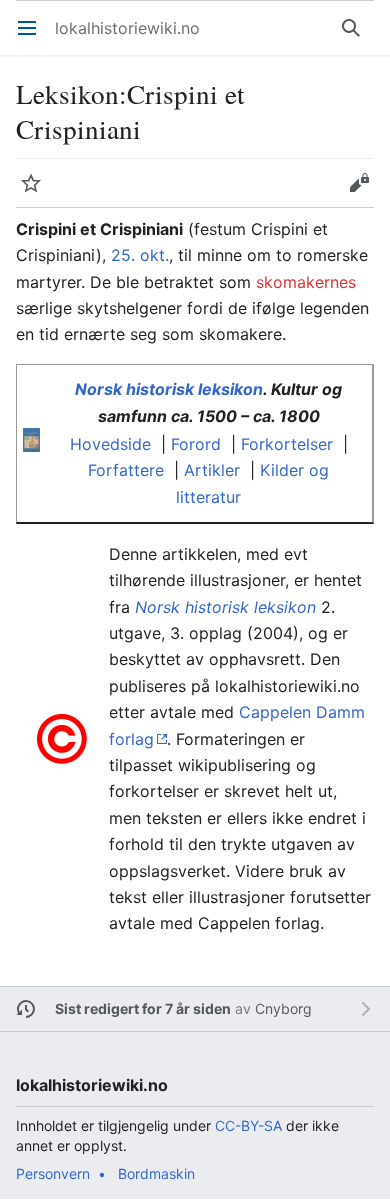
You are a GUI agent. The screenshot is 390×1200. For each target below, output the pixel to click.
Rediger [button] (365, 193)
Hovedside (110, 444)
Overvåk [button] (37, 193)
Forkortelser (287, 444)
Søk (355, 38)
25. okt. (140, 255)
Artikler (212, 470)
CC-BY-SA (248, 1125)
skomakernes (306, 282)
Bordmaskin (156, 1173)
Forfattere (126, 470)
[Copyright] (62, 737)
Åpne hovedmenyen (33, 38)
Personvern (53, 1173)
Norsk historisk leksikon (169, 389)
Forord (196, 444)
